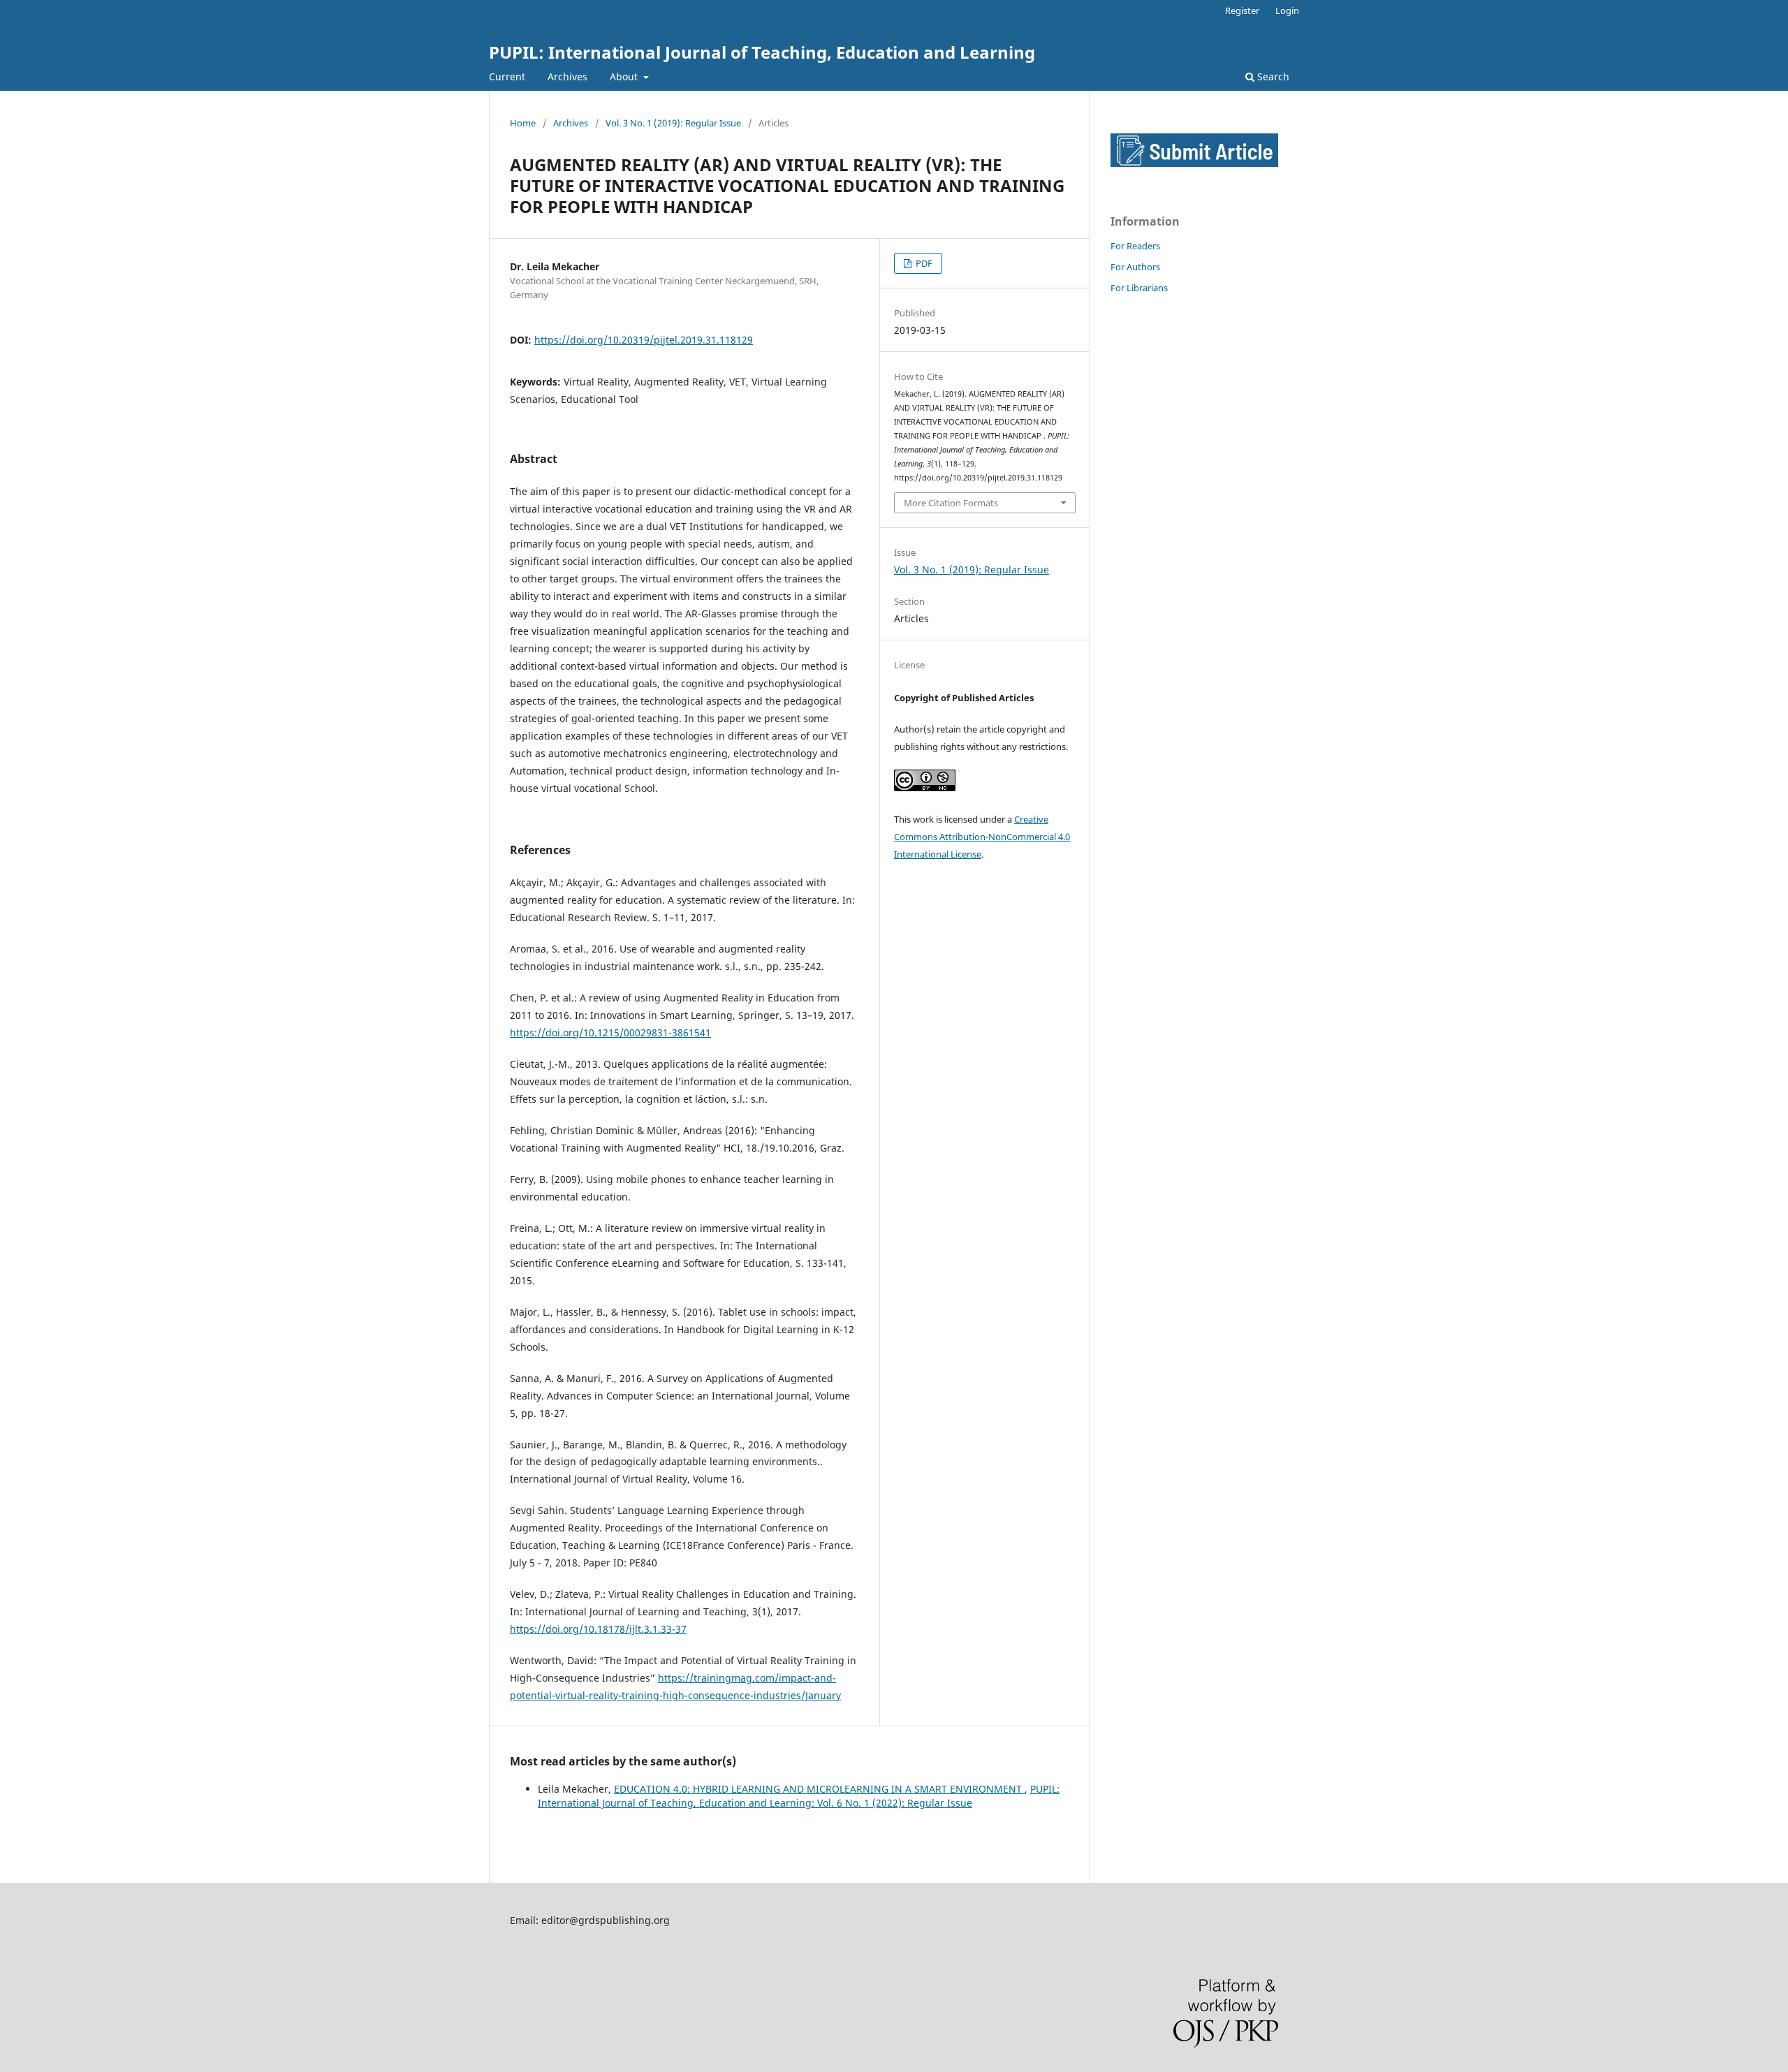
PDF (923, 263)
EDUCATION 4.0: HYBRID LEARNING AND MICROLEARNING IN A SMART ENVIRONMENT (819, 1789)
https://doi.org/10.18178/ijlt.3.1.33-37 (598, 1629)
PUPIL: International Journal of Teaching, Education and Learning (762, 52)
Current (507, 76)
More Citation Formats (951, 503)
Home (523, 123)
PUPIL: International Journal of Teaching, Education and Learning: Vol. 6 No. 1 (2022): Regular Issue (799, 1796)
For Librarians (1139, 288)
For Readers (1135, 246)
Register (1242, 10)
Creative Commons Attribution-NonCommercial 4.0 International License (982, 837)
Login (1287, 10)
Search (1272, 76)
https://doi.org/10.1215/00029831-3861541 (610, 1033)
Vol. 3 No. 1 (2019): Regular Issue (673, 123)
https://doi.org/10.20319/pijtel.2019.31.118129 (644, 340)
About (625, 76)
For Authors (1135, 267)
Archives (567, 76)
